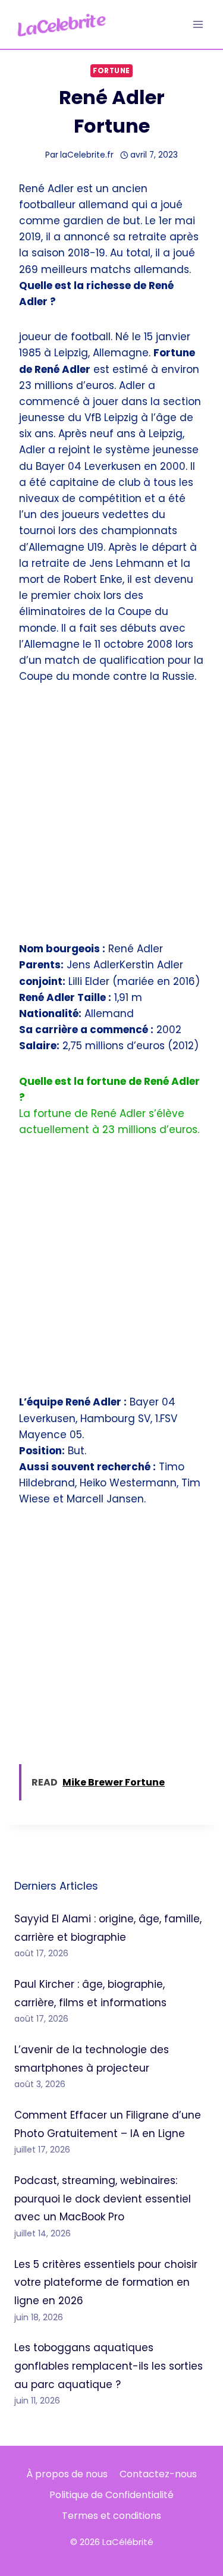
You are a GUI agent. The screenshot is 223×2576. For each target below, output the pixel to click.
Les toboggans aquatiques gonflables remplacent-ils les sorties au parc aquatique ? (109, 2366)
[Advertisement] (111, 820)
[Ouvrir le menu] (198, 24)
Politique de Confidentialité (111, 2495)
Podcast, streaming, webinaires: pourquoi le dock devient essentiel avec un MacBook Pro (103, 2199)
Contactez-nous (158, 2474)
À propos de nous (67, 2474)
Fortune (111, 71)
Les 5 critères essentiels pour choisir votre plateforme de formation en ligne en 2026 (106, 2282)
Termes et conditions (111, 2516)
